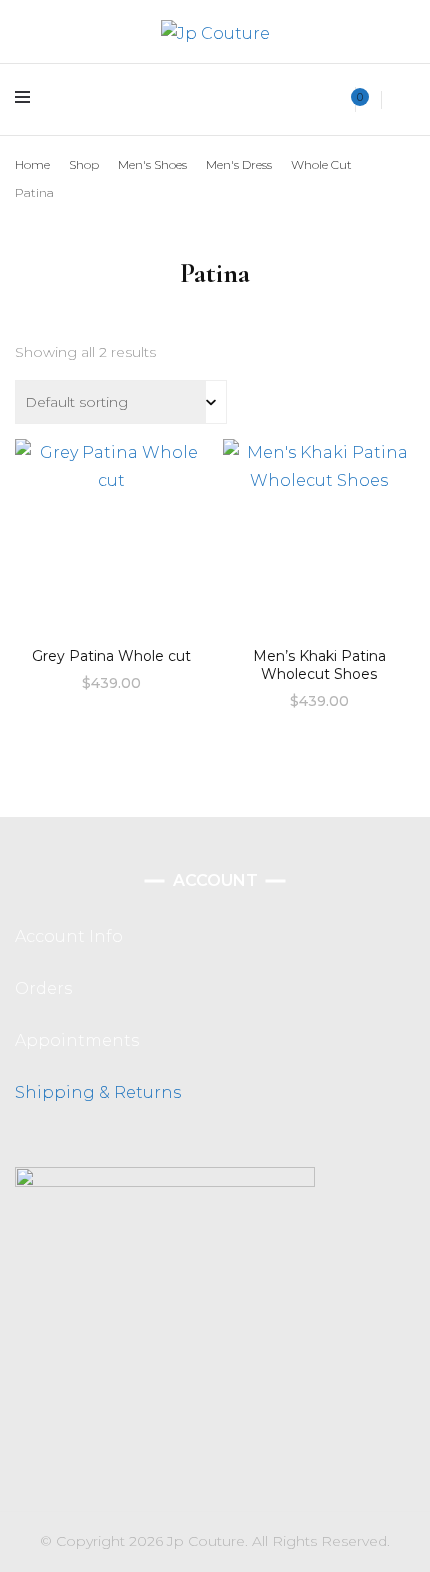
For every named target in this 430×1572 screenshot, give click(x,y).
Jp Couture (206, 1541)
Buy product (111, 533)
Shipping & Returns (98, 1092)
